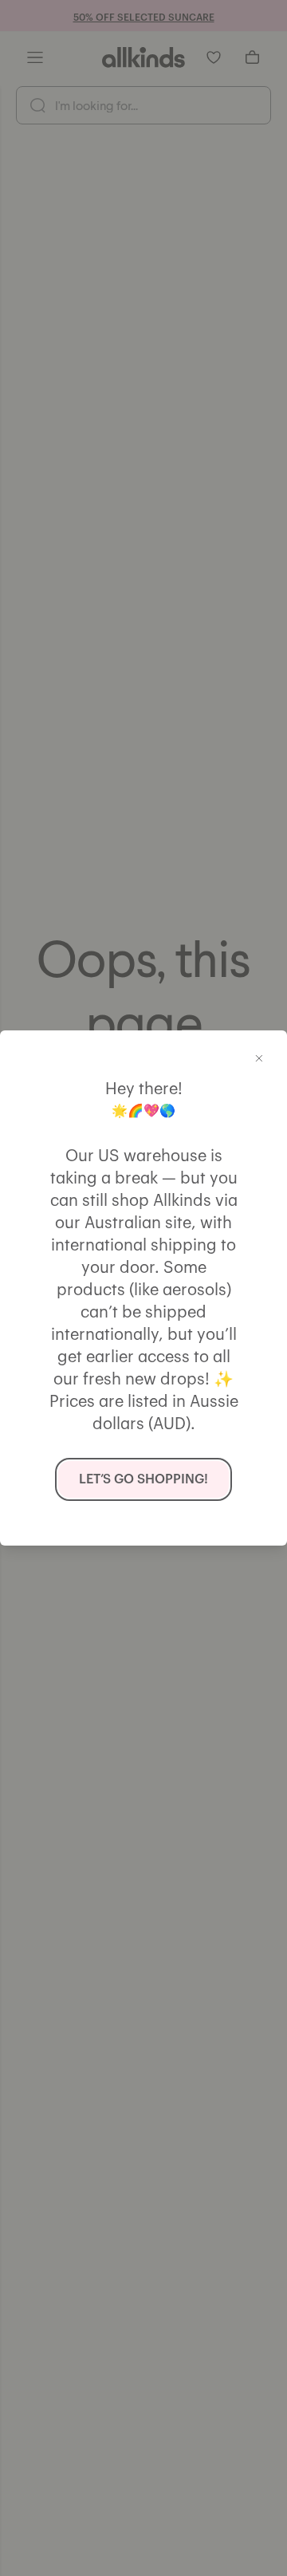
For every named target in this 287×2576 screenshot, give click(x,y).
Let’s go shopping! (143, 1479)
